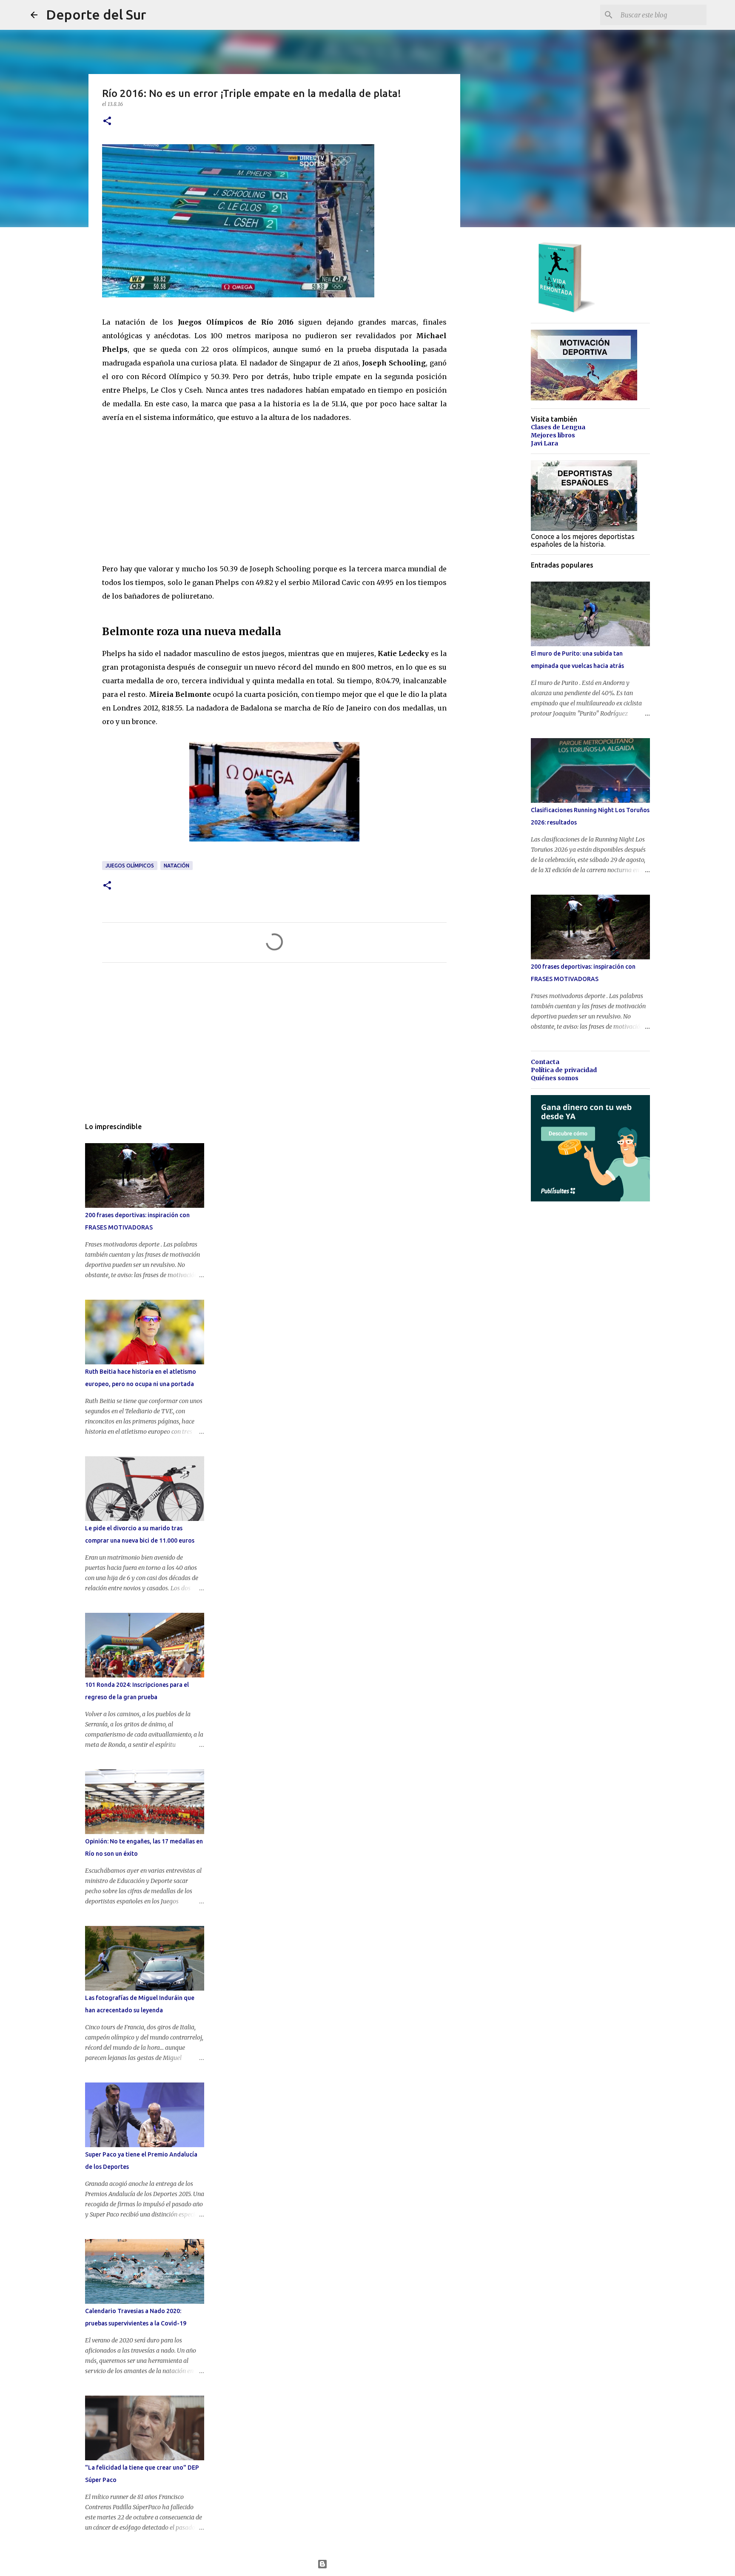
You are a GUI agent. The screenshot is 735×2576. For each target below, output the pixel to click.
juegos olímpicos (130, 866)
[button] (107, 121)
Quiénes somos (555, 1078)
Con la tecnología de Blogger (373, 2564)
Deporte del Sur (96, 14)
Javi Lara (544, 443)
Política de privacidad (564, 1070)
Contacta (545, 1062)
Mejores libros (553, 435)
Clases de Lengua (558, 427)
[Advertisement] (166, 491)
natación (177, 866)
